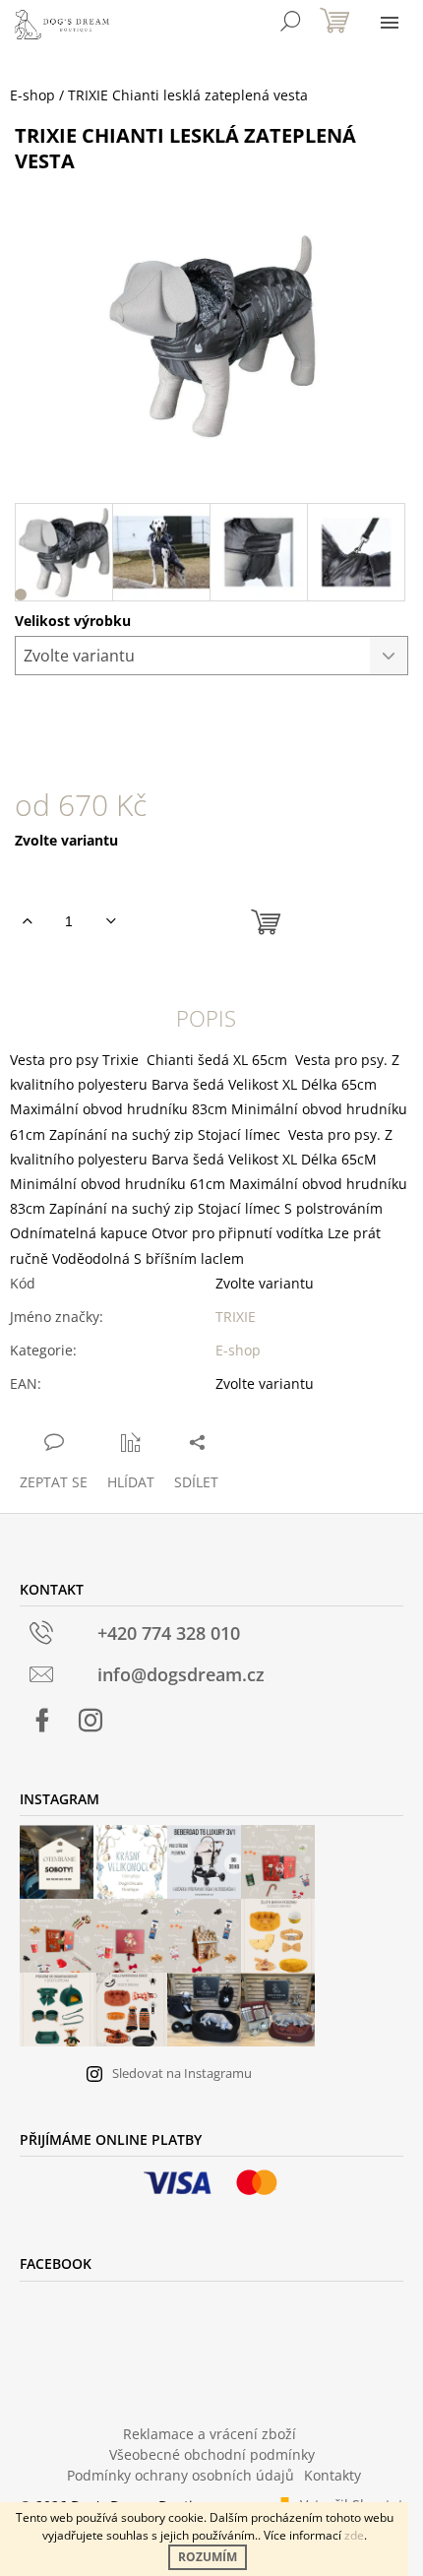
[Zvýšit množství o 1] (27, 921)
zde (354, 2535)
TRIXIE (236, 1317)
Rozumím (208, 2557)
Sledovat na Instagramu (182, 2073)
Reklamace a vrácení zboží (210, 2434)
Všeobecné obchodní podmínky (212, 2454)
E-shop (238, 1350)
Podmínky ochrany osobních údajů (181, 2475)
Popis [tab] (206, 1018)
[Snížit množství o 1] (111, 921)
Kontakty (332, 2475)
